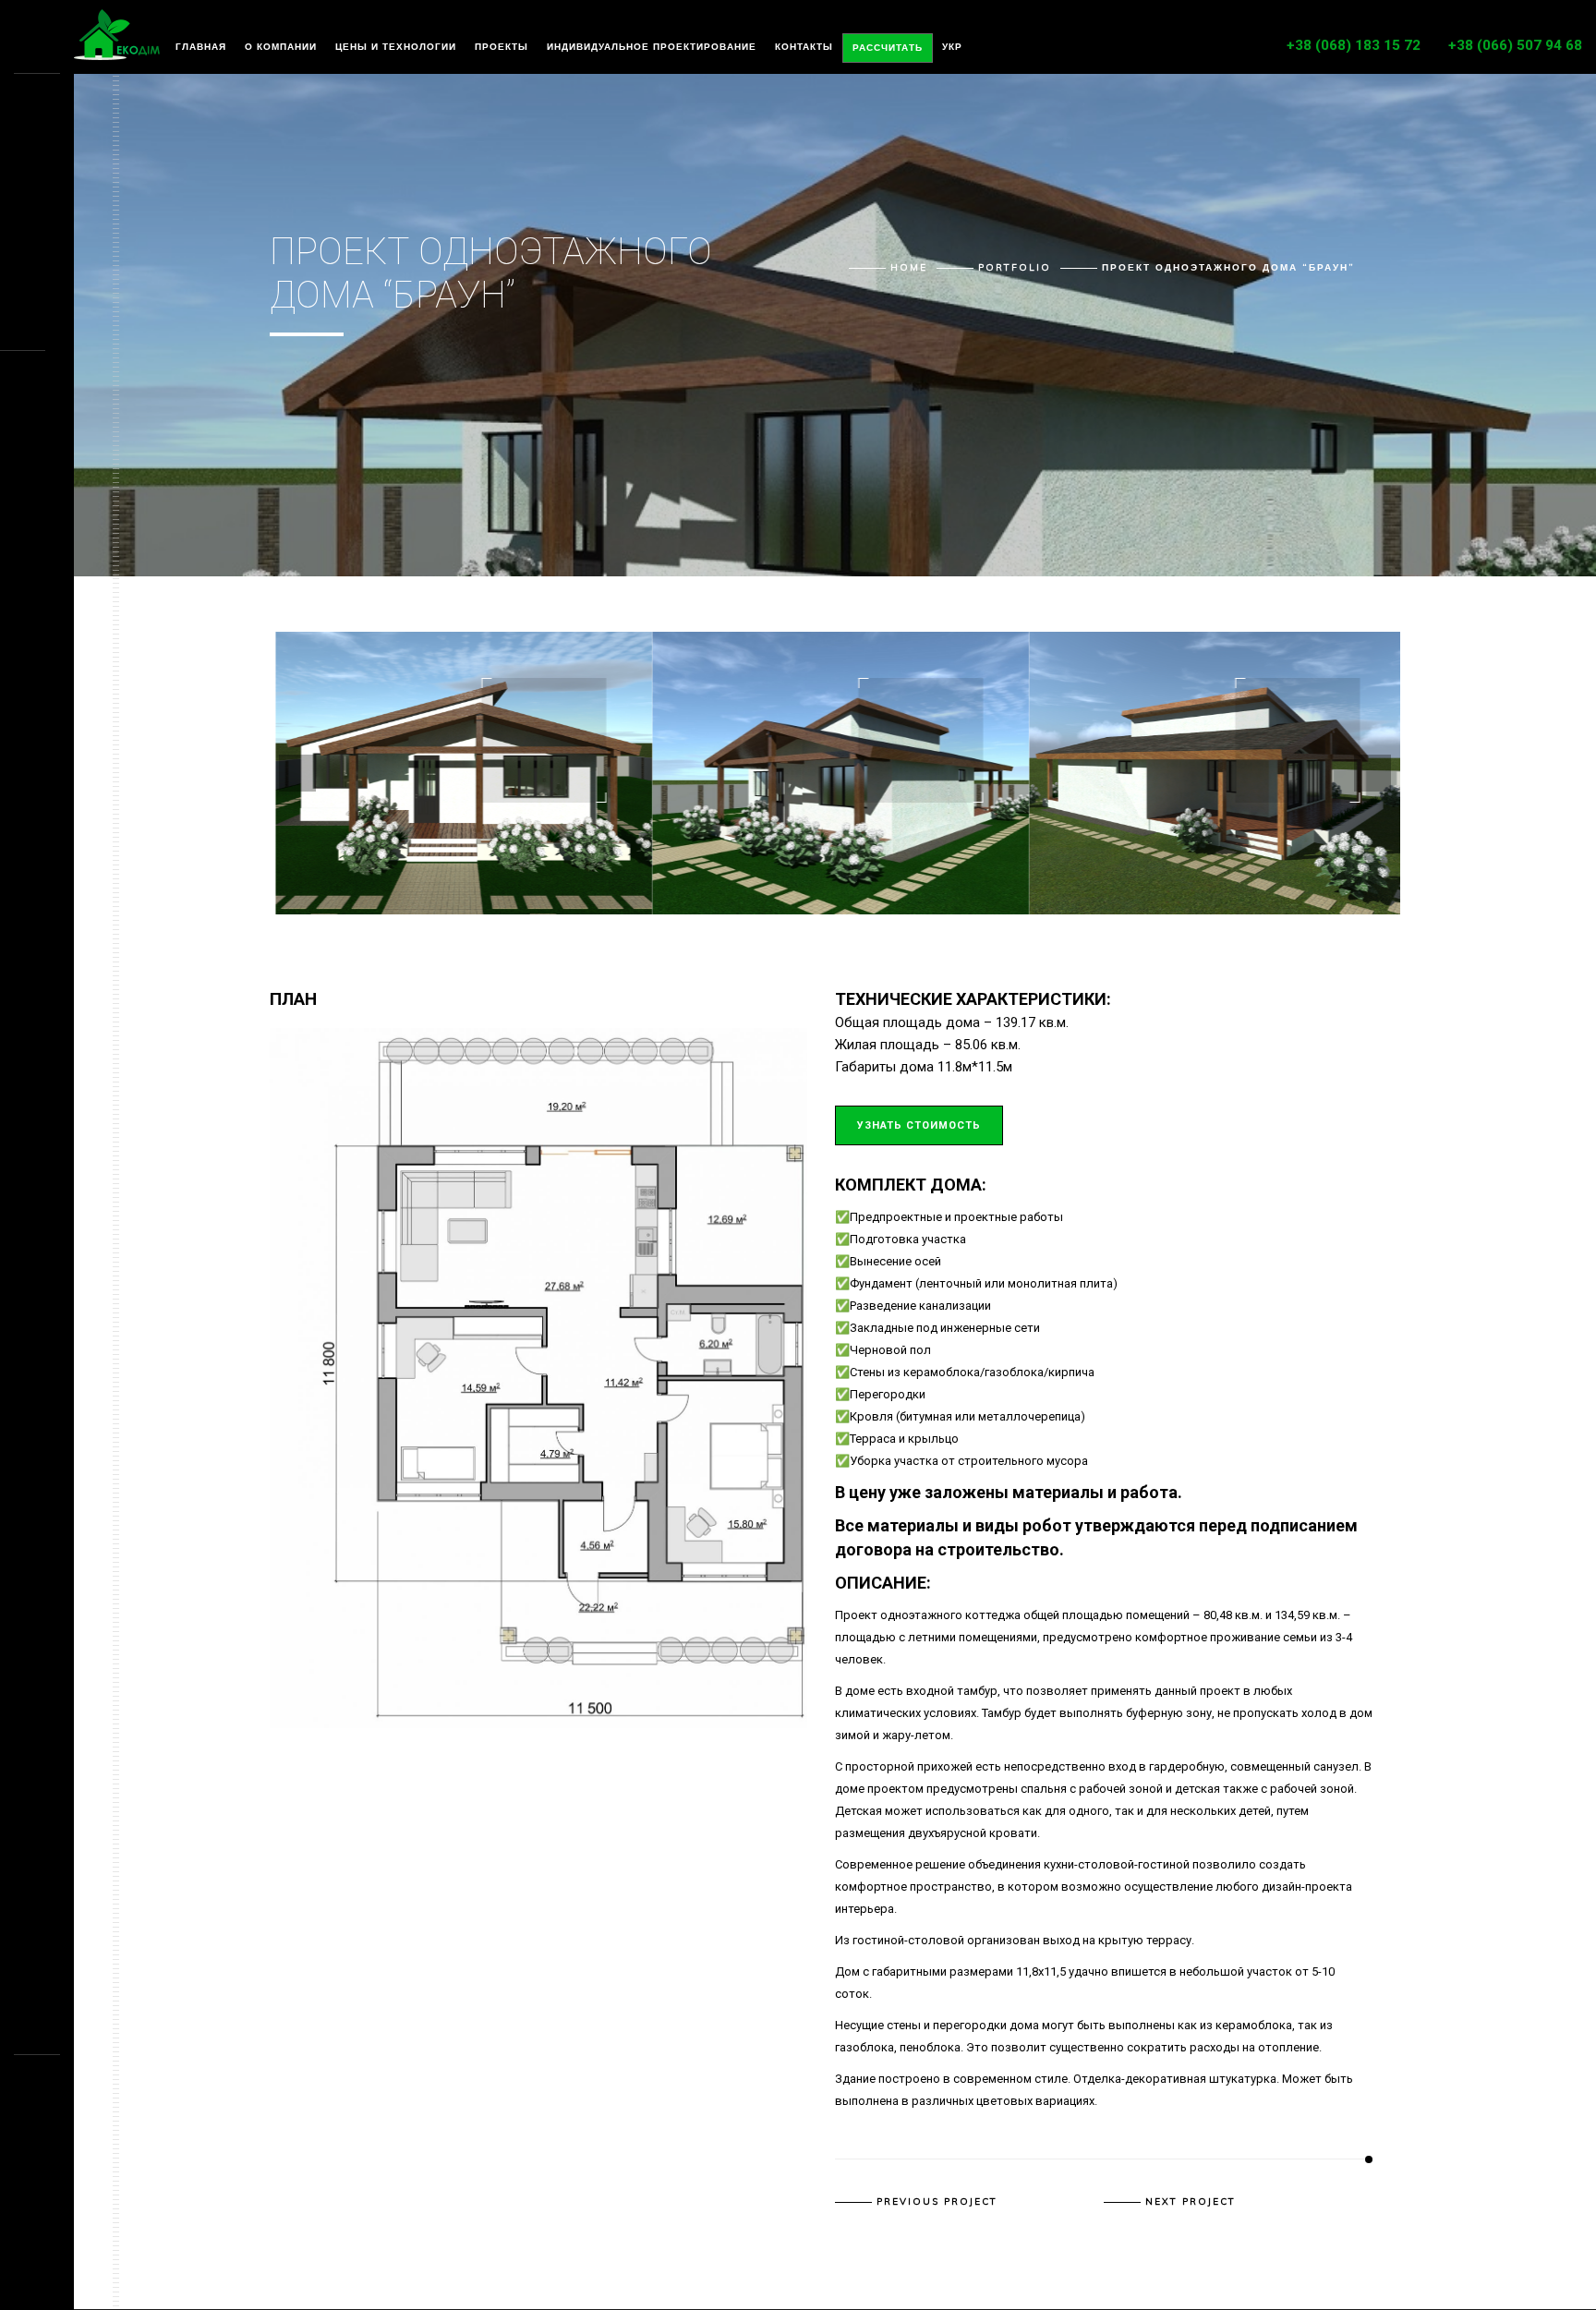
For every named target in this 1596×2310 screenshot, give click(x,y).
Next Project (1191, 2202)
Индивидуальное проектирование (652, 47)
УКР (952, 47)
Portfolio (1015, 267)
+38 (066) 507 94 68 (1515, 45)
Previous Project (937, 2202)
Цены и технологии (396, 47)
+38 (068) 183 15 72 (1354, 45)
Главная (201, 47)
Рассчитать (888, 48)
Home (909, 267)
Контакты (804, 47)
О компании (281, 47)
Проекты (502, 47)
